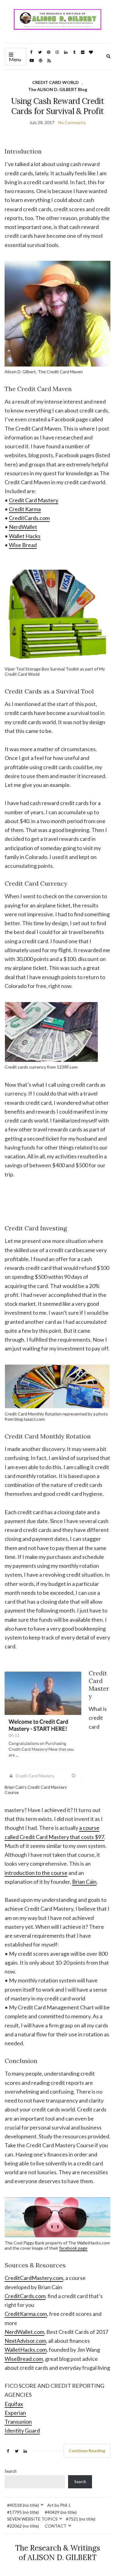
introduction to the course (36, 1873)
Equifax (14, 2404)
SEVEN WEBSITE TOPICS (32, 2519)
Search (11, 2471)
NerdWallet (23, 527)
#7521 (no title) (81, 2519)
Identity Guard (22, 2430)
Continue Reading (87, 2451)
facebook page (73, 2248)
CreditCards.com (29, 518)
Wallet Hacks (25, 536)
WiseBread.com (24, 2359)
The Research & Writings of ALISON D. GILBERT (57, 2553)
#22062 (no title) (23, 2526)
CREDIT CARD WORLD (56, 82)
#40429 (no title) (61, 2512)
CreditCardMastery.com (34, 2278)
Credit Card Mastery (34, 500)
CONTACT (56, 2526)
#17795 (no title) (23, 2512)
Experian (15, 2413)
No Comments (72, 122)
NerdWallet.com (24, 2332)
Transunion (18, 2422)
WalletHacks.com (26, 2350)
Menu (15, 59)
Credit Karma (25, 509)
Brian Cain (84, 1882)
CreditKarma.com (26, 2314)
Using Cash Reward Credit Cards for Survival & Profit (57, 106)
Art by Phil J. (59, 2505)
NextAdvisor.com (25, 2341)
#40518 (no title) (23, 2505)
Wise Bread (23, 545)
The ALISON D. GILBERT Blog (58, 89)
